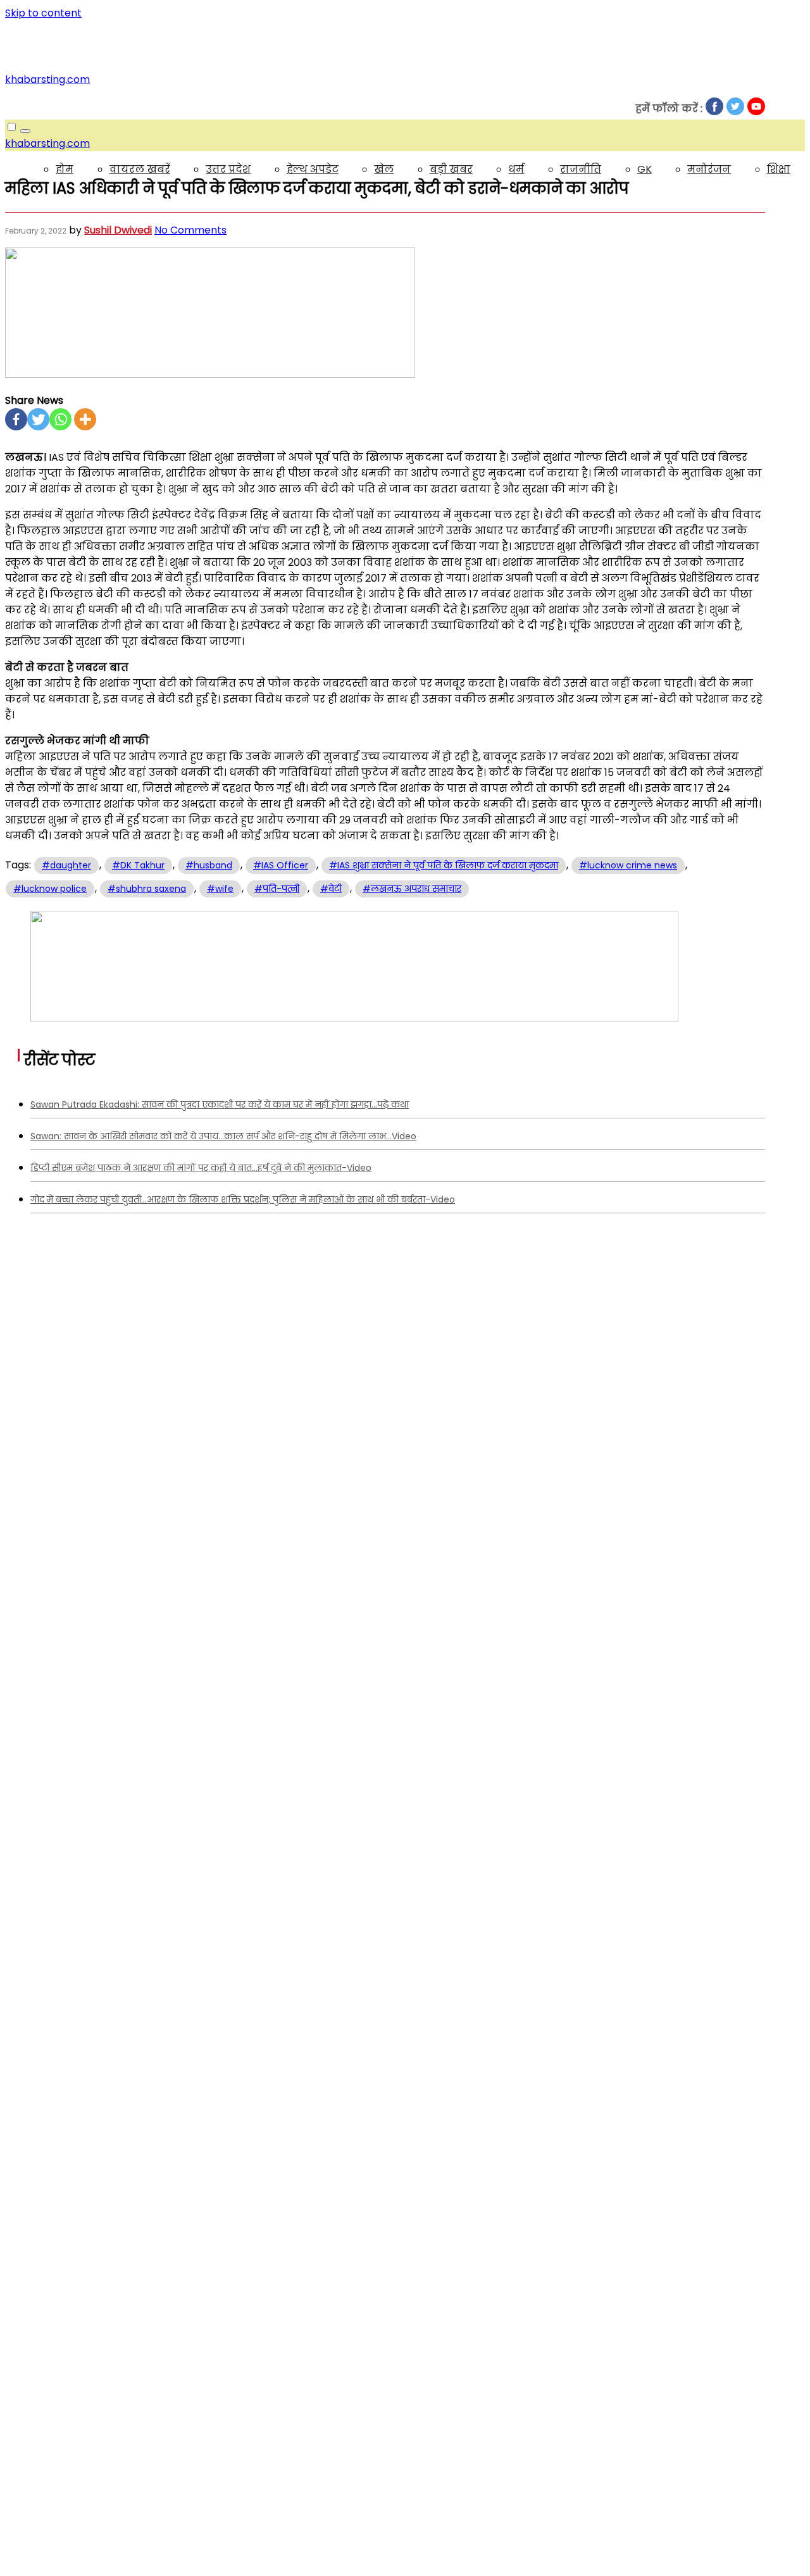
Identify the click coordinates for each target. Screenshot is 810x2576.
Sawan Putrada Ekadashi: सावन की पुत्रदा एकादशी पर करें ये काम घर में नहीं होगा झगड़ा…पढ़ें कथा (220, 1104)
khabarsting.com (47, 79)
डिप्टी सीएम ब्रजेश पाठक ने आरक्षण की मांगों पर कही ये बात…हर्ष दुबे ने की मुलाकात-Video (201, 1168)
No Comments (190, 230)
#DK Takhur (138, 865)
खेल (384, 169)
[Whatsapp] (60, 419)
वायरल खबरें (140, 169)
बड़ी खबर (451, 169)
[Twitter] (38, 419)
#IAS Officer (281, 865)
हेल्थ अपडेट (313, 169)
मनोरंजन (709, 169)
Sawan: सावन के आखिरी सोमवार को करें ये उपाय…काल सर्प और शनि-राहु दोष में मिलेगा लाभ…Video (223, 1136)
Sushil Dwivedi (118, 230)
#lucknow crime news (628, 865)
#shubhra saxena (147, 889)
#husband (209, 865)
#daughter (66, 865)
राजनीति (581, 169)
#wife (220, 889)
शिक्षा (779, 169)
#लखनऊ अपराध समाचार (412, 889)
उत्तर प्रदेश (228, 169)
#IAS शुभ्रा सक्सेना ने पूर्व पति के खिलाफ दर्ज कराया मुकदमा (444, 865)
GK (645, 169)
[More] (85, 419)
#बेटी (331, 889)
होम (65, 169)
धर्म (516, 169)
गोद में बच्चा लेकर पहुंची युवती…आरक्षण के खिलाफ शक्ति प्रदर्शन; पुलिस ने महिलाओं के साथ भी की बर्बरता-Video (243, 1199)
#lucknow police (50, 889)
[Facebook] (16, 419)
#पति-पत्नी (277, 889)
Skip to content (43, 13)
